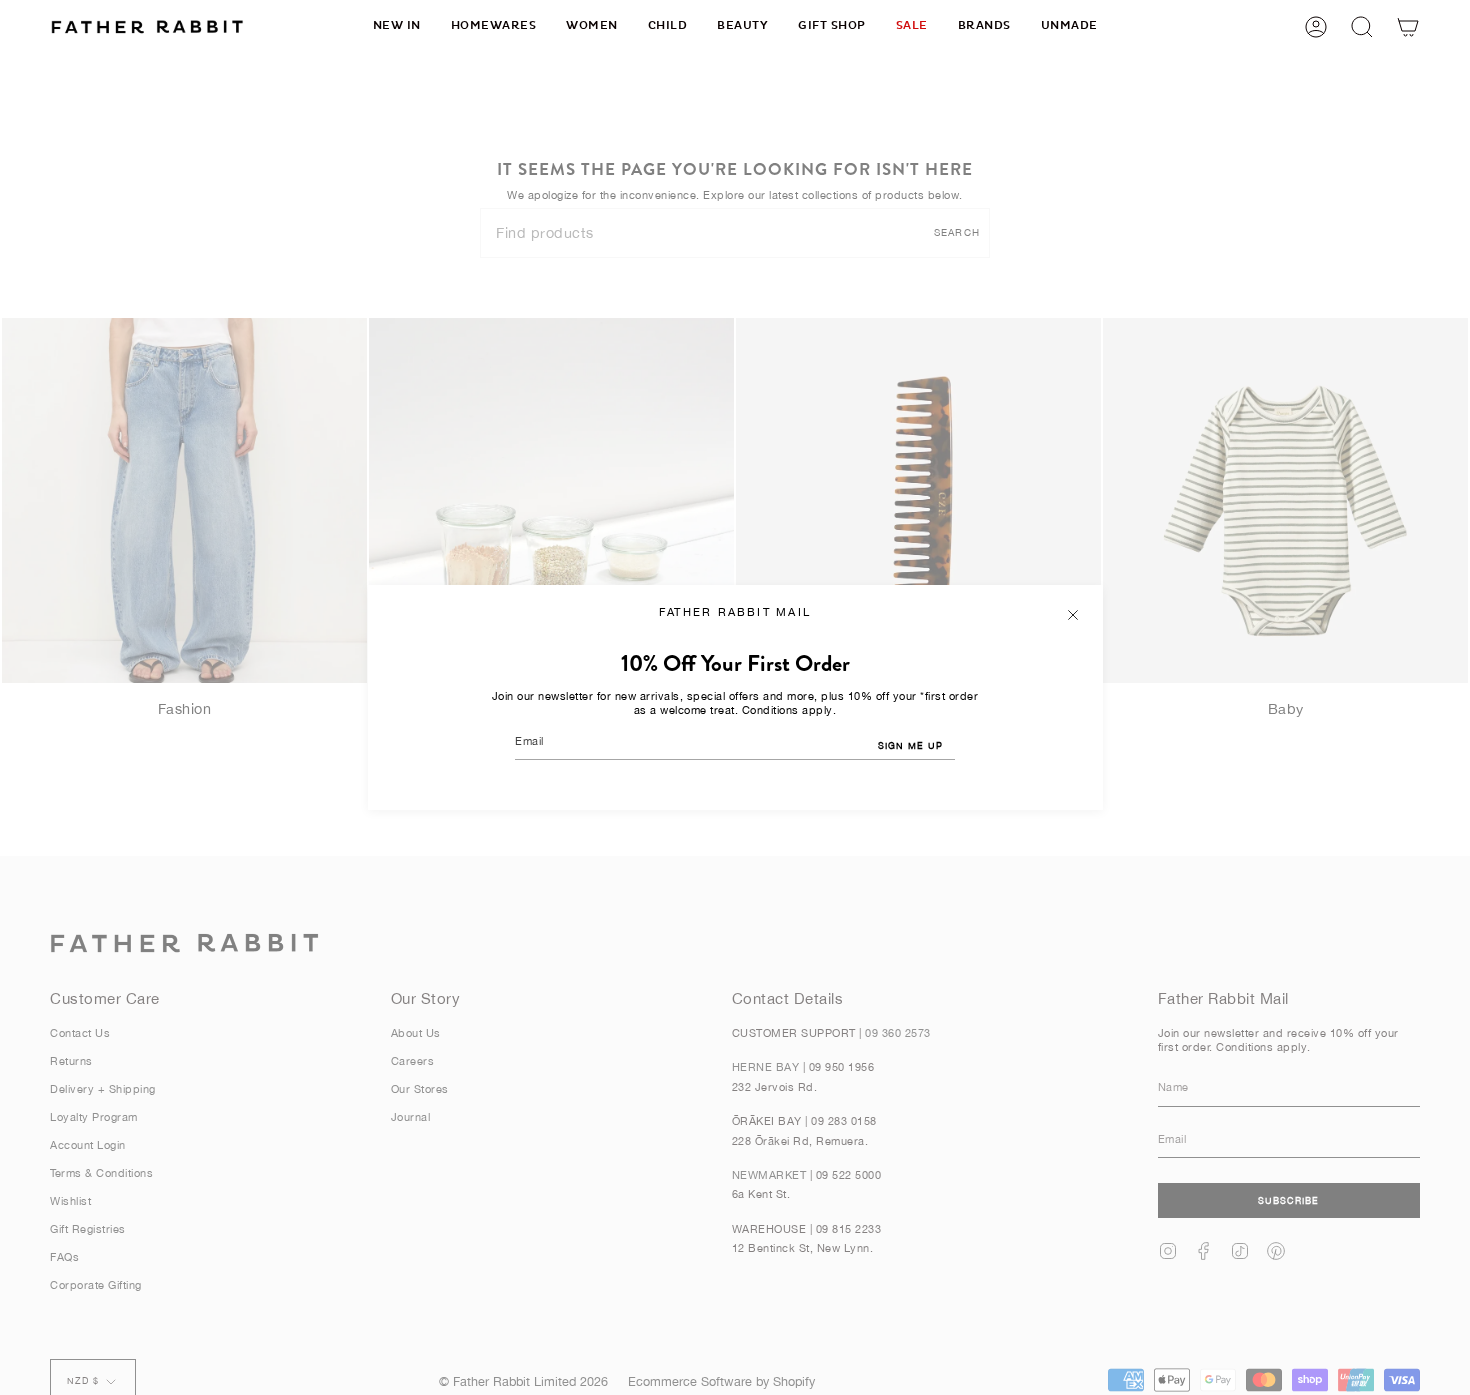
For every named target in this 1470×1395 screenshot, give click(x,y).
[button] (494, 26)
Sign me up (910, 745)
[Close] (1073, 615)
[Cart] (1408, 26)
